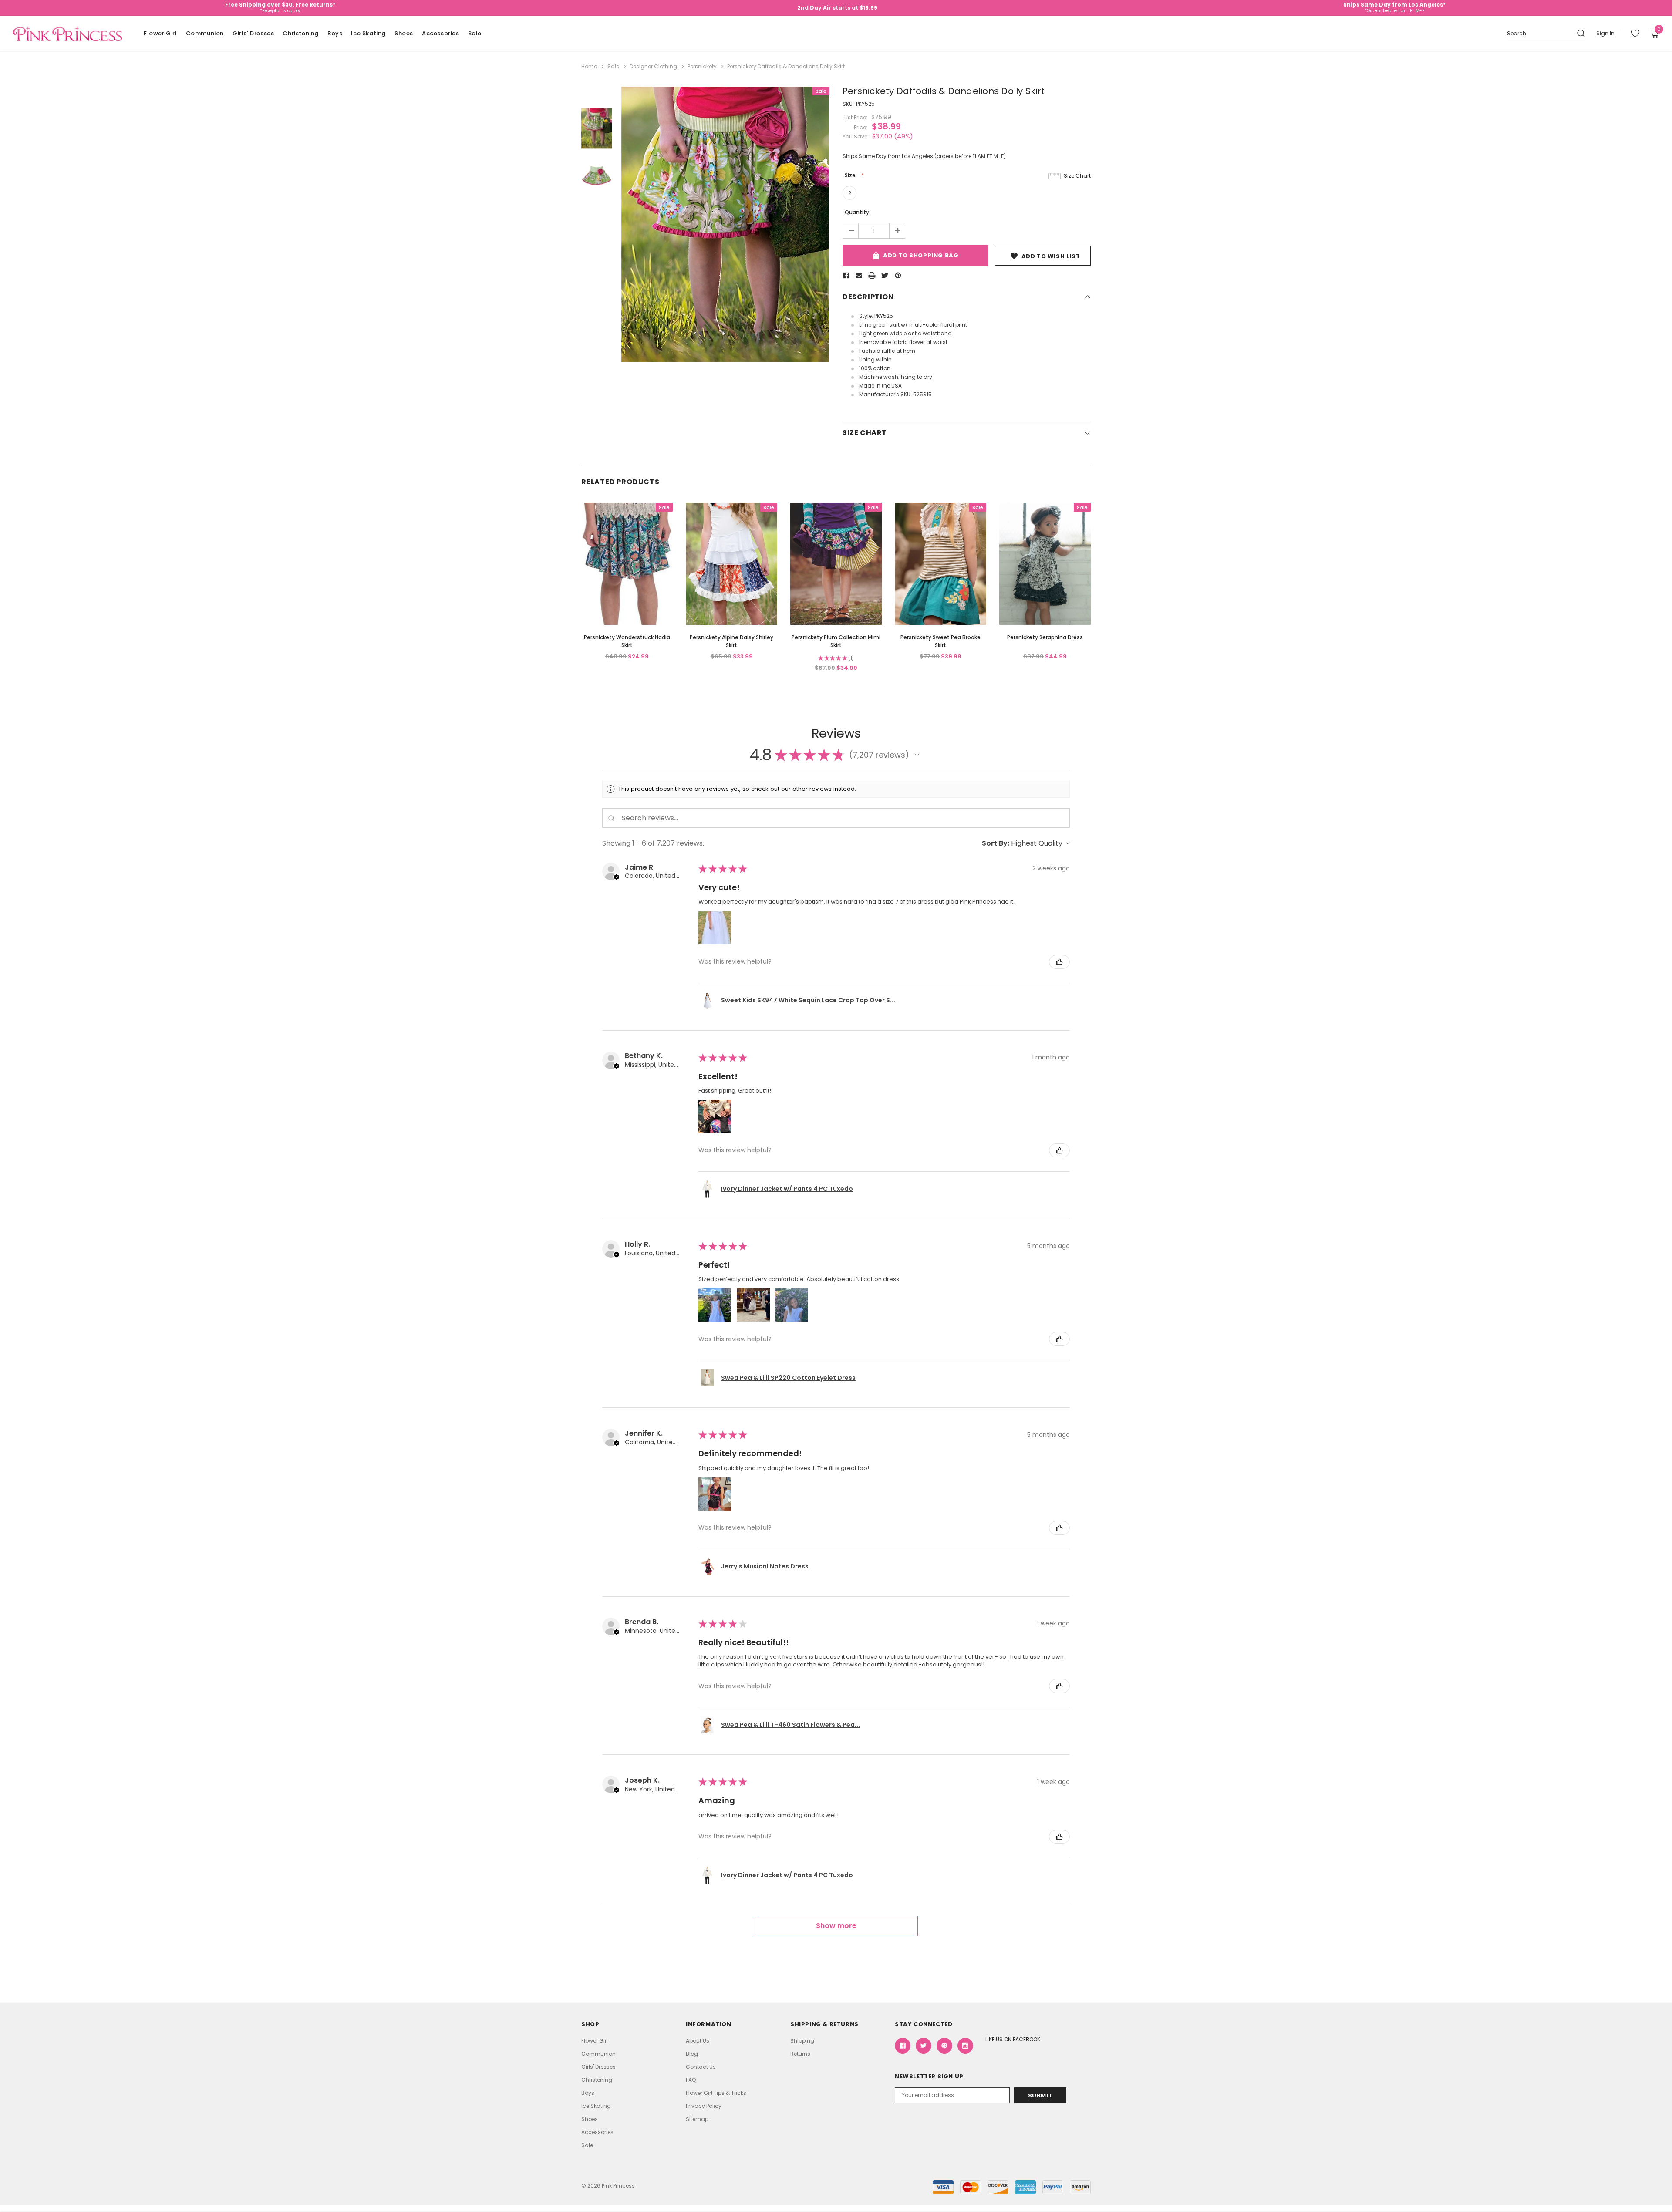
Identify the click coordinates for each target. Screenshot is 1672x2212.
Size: (851, 175)
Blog (692, 2054)
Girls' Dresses (253, 33)
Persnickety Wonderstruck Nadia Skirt (627, 641)
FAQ (691, 2080)
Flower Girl (160, 33)
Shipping (802, 2041)
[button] (917, 755)
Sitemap (697, 2119)
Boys (335, 33)
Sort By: (996, 843)
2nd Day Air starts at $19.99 (837, 8)
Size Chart (1077, 176)
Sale (475, 33)
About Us (698, 2041)
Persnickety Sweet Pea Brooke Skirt (940, 641)
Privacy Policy (704, 2106)
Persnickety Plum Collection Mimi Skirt (836, 641)
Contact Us (701, 2067)
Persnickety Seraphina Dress (1045, 637)
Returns (800, 2054)
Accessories (441, 33)
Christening (301, 33)
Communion (205, 33)
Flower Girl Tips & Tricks (716, 2093)
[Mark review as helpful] (1059, 962)
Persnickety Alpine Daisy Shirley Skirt (731, 641)
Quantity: (858, 212)
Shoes (404, 33)
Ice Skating (368, 33)
